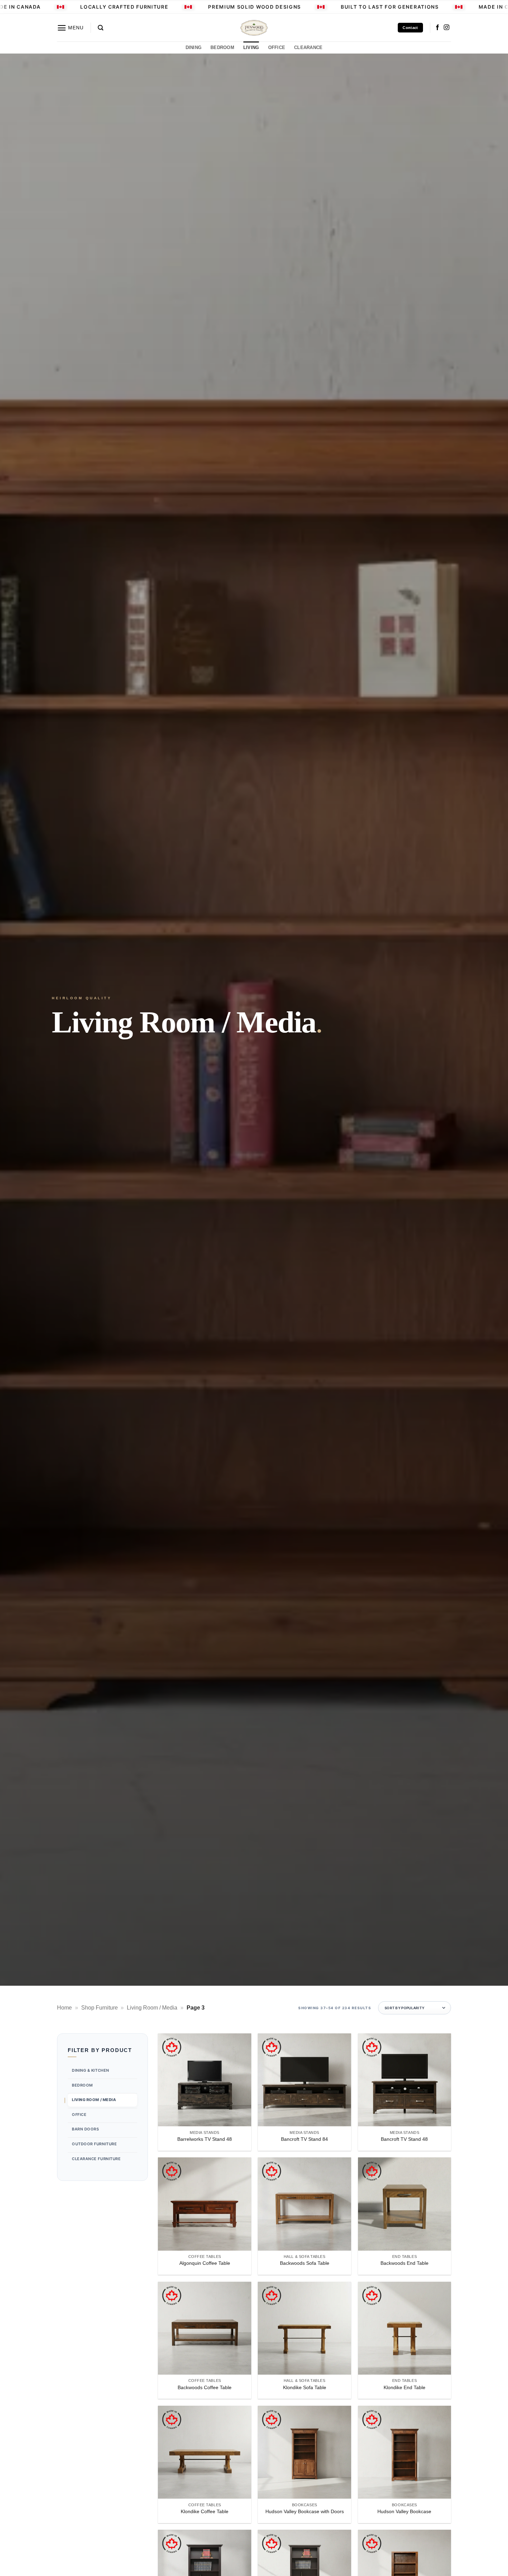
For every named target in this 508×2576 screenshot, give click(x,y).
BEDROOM (222, 47)
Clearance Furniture (96, 2158)
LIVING (251, 47)
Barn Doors (86, 2129)
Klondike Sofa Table (305, 2387)
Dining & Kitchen (91, 2070)
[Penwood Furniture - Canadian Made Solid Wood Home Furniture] (254, 28)
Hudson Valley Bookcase (404, 2511)
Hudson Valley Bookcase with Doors (305, 2511)
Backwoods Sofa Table (305, 2263)
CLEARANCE (308, 47)
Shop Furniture (100, 2008)
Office (79, 2115)
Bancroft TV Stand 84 (304, 2139)
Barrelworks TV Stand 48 (205, 2139)
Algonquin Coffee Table (205, 2263)
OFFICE (277, 47)
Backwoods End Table (404, 2263)
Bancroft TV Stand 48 (404, 2139)
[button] (70, 28)
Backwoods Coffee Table (205, 2387)
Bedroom (82, 2085)
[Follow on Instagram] (446, 28)
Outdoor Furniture (94, 2144)
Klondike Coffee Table (205, 2511)
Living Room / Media (152, 2008)
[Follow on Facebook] (438, 28)
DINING (194, 47)
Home (64, 2008)
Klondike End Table (404, 2387)
